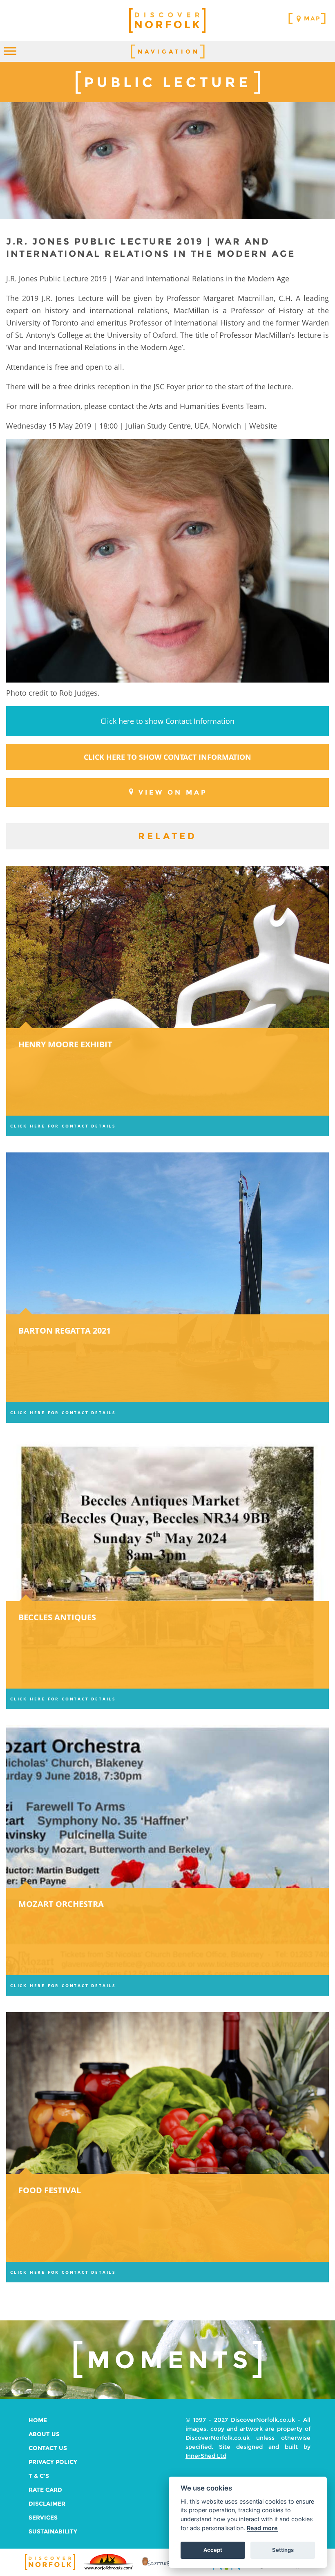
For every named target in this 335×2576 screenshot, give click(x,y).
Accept (213, 2550)
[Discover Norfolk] (50, 2569)
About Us (44, 2434)
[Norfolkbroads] (109, 2569)
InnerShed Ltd (206, 2456)
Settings (283, 2550)
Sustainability (53, 2531)
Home (38, 2420)
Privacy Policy (53, 2462)
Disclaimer (47, 2504)
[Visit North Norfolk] (227, 2569)
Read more (262, 2528)
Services (43, 2518)
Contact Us (48, 2448)
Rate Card (45, 2490)
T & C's (39, 2476)
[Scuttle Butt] (167, 2566)
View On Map (173, 792)
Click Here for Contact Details (63, 1126)
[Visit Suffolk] (285, 2568)
